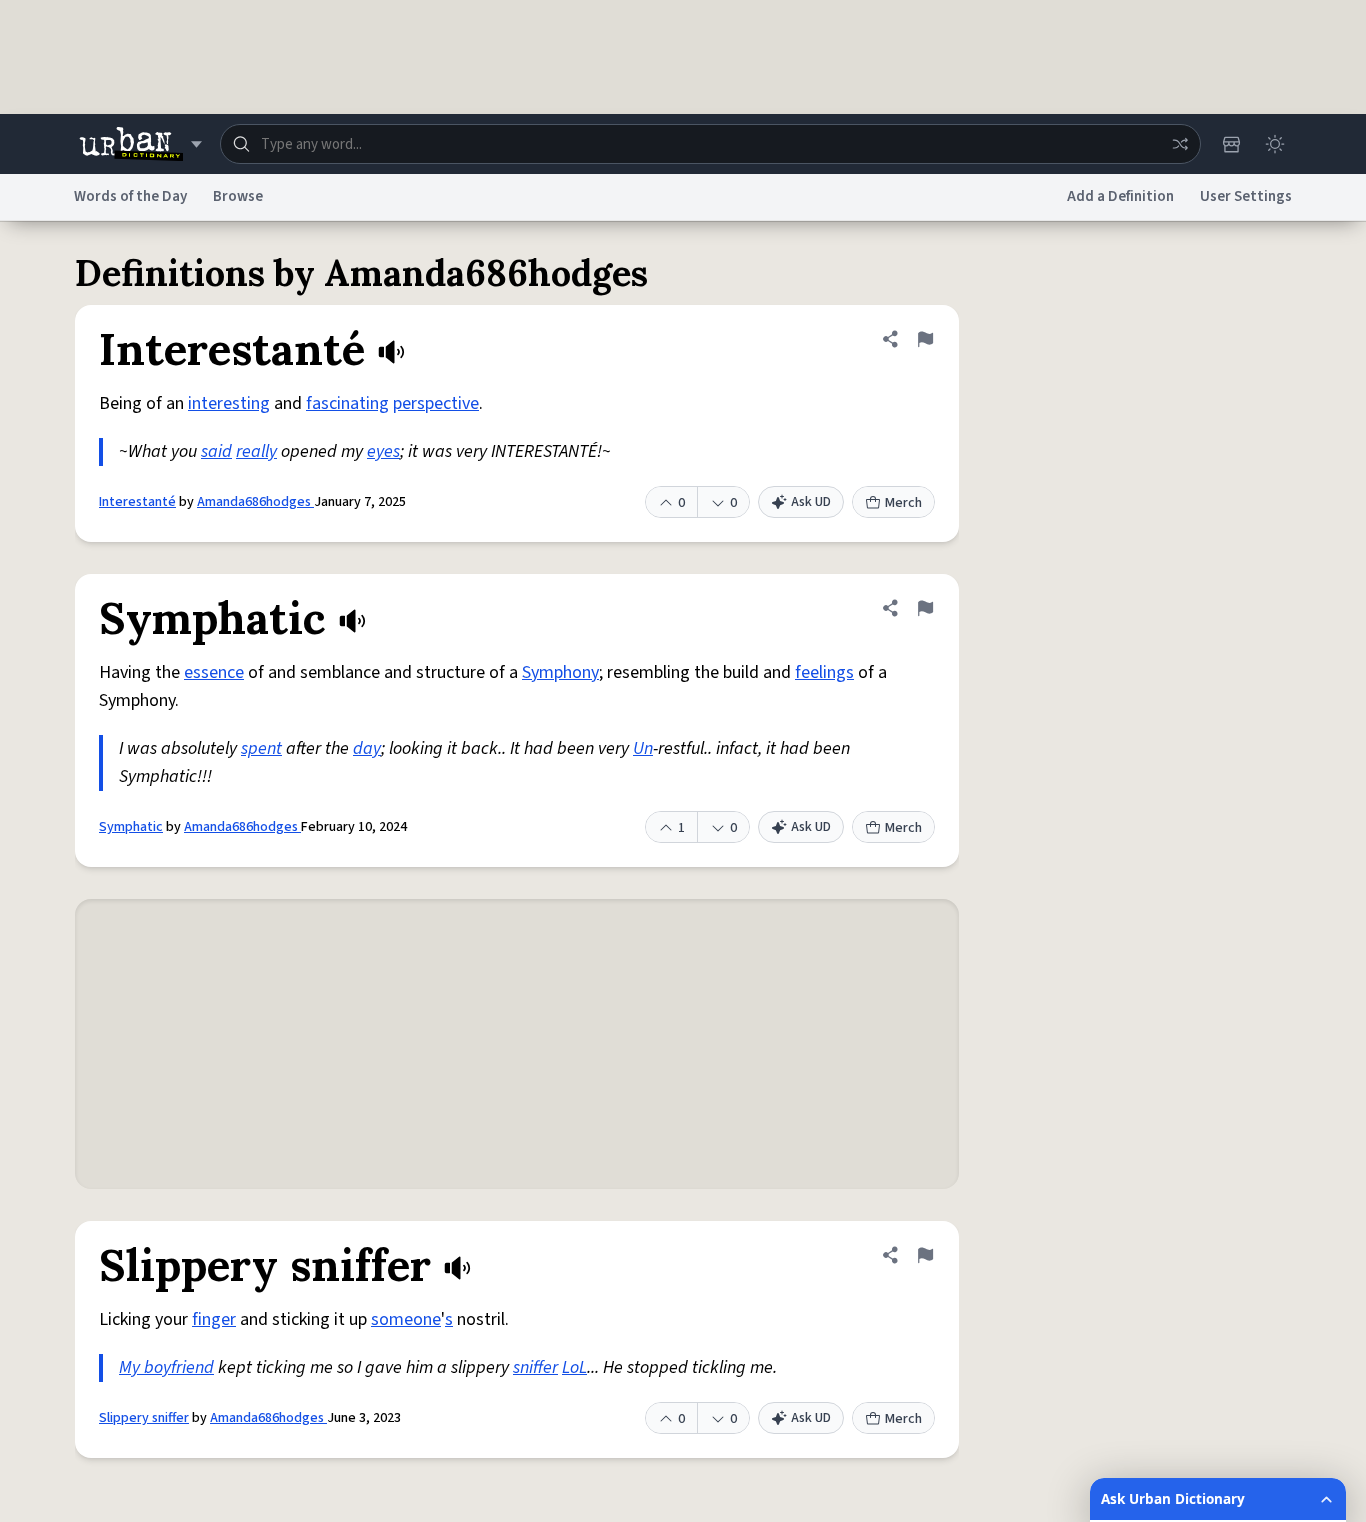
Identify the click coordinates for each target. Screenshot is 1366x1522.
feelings (824, 672)
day (367, 748)
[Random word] (1180, 144)
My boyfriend (166, 1367)
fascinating (347, 403)
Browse (238, 196)
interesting (229, 403)
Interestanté (137, 502)
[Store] (1231, 144)
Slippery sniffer (144, 1418)
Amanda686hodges (255, 502)
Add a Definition (1120, 196)
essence (214, 672)
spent (261, 748)
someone (406, 1319)
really (256, 451)
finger (214, 1319)
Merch (903, 503)
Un (643, 748)
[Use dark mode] (1275, 144)
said (216, 451)
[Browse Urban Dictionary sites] (140, 144)
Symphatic (131, 827)
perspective (436, 403)
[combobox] (710, 144)
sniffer (535, 1367)
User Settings (1246, 196)
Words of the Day (130, 196)
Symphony (560, 672)
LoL (574, 1367)
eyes (383, 451)
